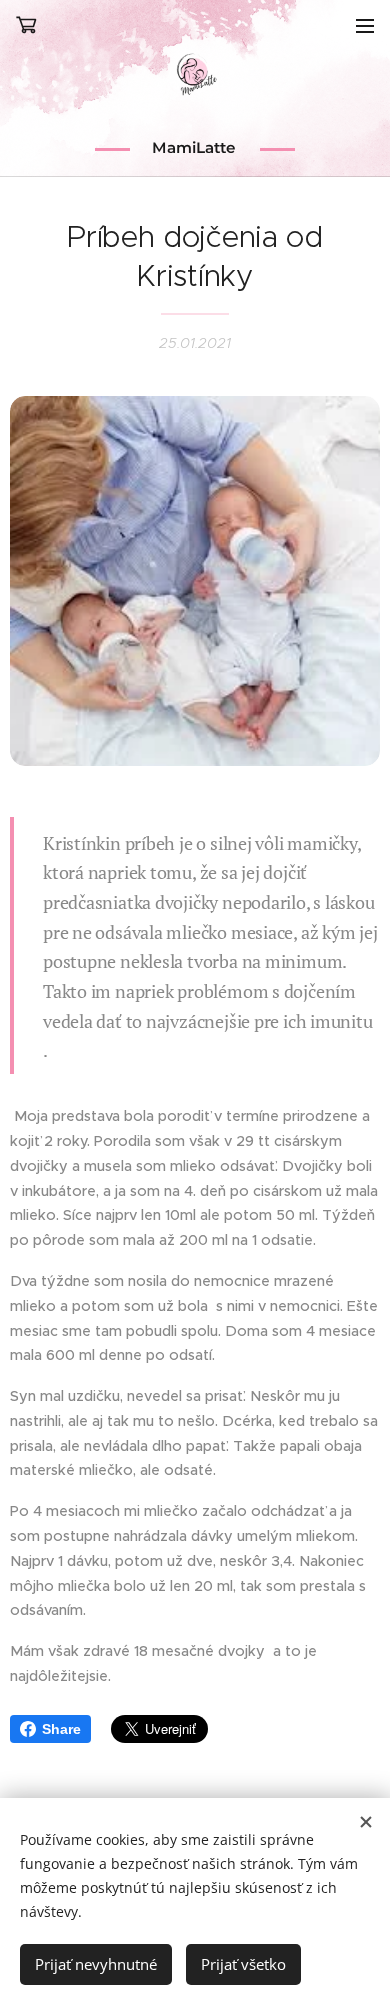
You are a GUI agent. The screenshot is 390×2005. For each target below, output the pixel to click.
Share (61, 1729)
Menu (365, 25)
